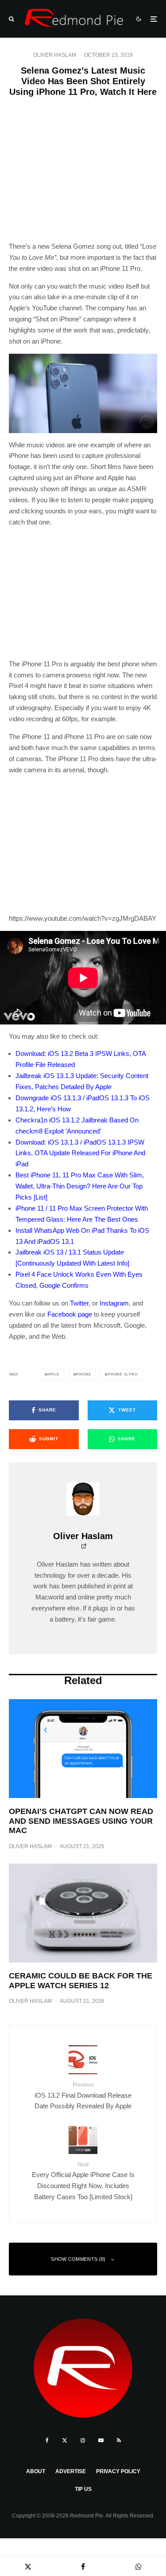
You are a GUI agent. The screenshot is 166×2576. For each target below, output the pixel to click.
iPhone (83, 1374)
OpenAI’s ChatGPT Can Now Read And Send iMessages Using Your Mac (81, 1821)
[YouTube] (101, 2440)
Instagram (114, 1303)
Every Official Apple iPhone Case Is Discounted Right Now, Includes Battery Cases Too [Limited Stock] (83, 2181)
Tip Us (83, 2489)
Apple (53, 1374)
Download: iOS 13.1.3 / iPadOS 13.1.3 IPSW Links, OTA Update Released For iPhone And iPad (80, 1153)
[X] (65, 2440)
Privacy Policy (118, 2471)
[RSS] (119, 2440)
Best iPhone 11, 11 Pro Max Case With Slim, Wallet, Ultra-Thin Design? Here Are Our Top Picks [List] (80, 1186)
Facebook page (70, 1314)
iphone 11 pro (122, 1374)
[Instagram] (83, 2440)
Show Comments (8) (78, 2259)
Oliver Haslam (55, 55)
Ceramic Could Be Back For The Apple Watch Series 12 (81, 1981)
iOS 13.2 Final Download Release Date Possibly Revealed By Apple (83, 2096)
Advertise (71, 2471)
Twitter (79, 1303)
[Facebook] (47, 2440)
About (36, 2471)
